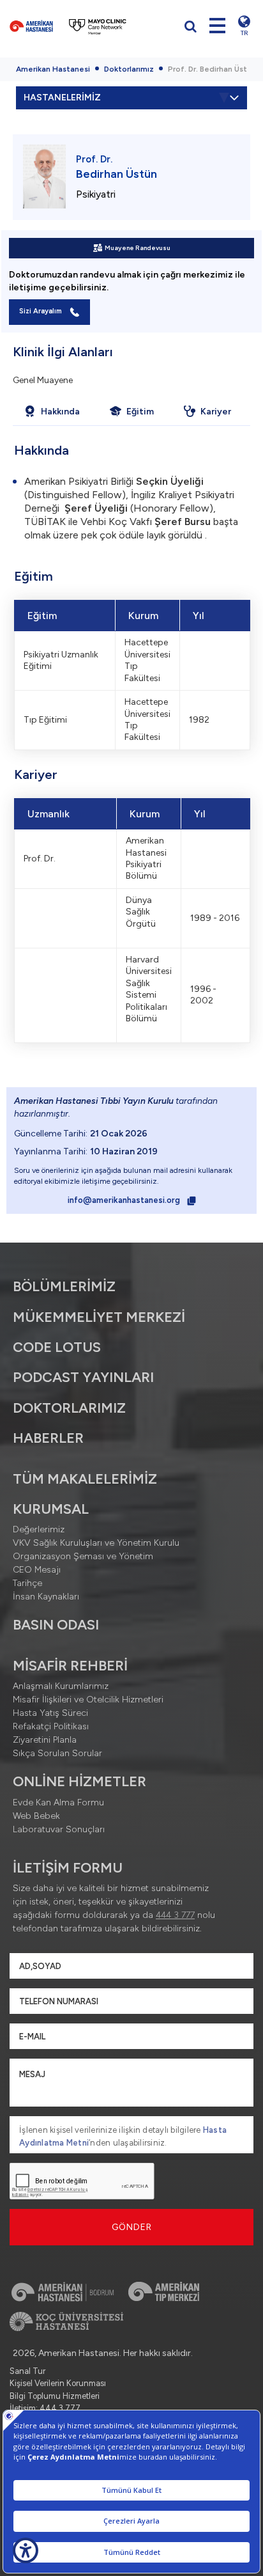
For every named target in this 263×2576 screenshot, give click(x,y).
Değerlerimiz (39, 1529)
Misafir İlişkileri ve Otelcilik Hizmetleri (88, 1700)
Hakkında (60, 412)
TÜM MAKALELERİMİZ (85, 1479)
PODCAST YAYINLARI (83, 1377)
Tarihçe (27, 1583)
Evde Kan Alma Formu (58, 1802)
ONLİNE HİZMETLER (79, 1781)
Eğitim (140, 412)
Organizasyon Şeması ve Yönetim (83, 1556)
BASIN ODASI (56, 1625)
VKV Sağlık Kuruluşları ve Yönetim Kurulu (96, 1543)
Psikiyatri (96, 194)
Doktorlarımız (129, 69)
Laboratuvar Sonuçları (59, 1829)
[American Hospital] (31, 26)
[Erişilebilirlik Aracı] (26, 2550)
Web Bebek (36, 1816)
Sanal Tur (27, 2371)
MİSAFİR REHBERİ (70, 1666)
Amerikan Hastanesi (53, 69)
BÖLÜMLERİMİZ (64, 1286)
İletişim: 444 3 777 (45, 2408)
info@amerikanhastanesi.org (125, 1200)
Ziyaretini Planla (45, 1740)
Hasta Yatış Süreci (50, 1713)
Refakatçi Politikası (51, 1726)
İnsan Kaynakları (46, 1597)
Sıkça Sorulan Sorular (57, 1753)
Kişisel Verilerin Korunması (58, 2383)
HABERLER (48, 1438)
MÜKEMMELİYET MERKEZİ (99, 1317)
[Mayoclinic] (98, 26)
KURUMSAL (51, 1509)
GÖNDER (132, 2227)
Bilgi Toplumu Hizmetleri (55, 2396)
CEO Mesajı (37, 1570)
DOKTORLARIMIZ (69, 1408)
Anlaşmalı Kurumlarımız (61, 1686)
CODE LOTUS (57, 1347)
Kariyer (216, 412)
